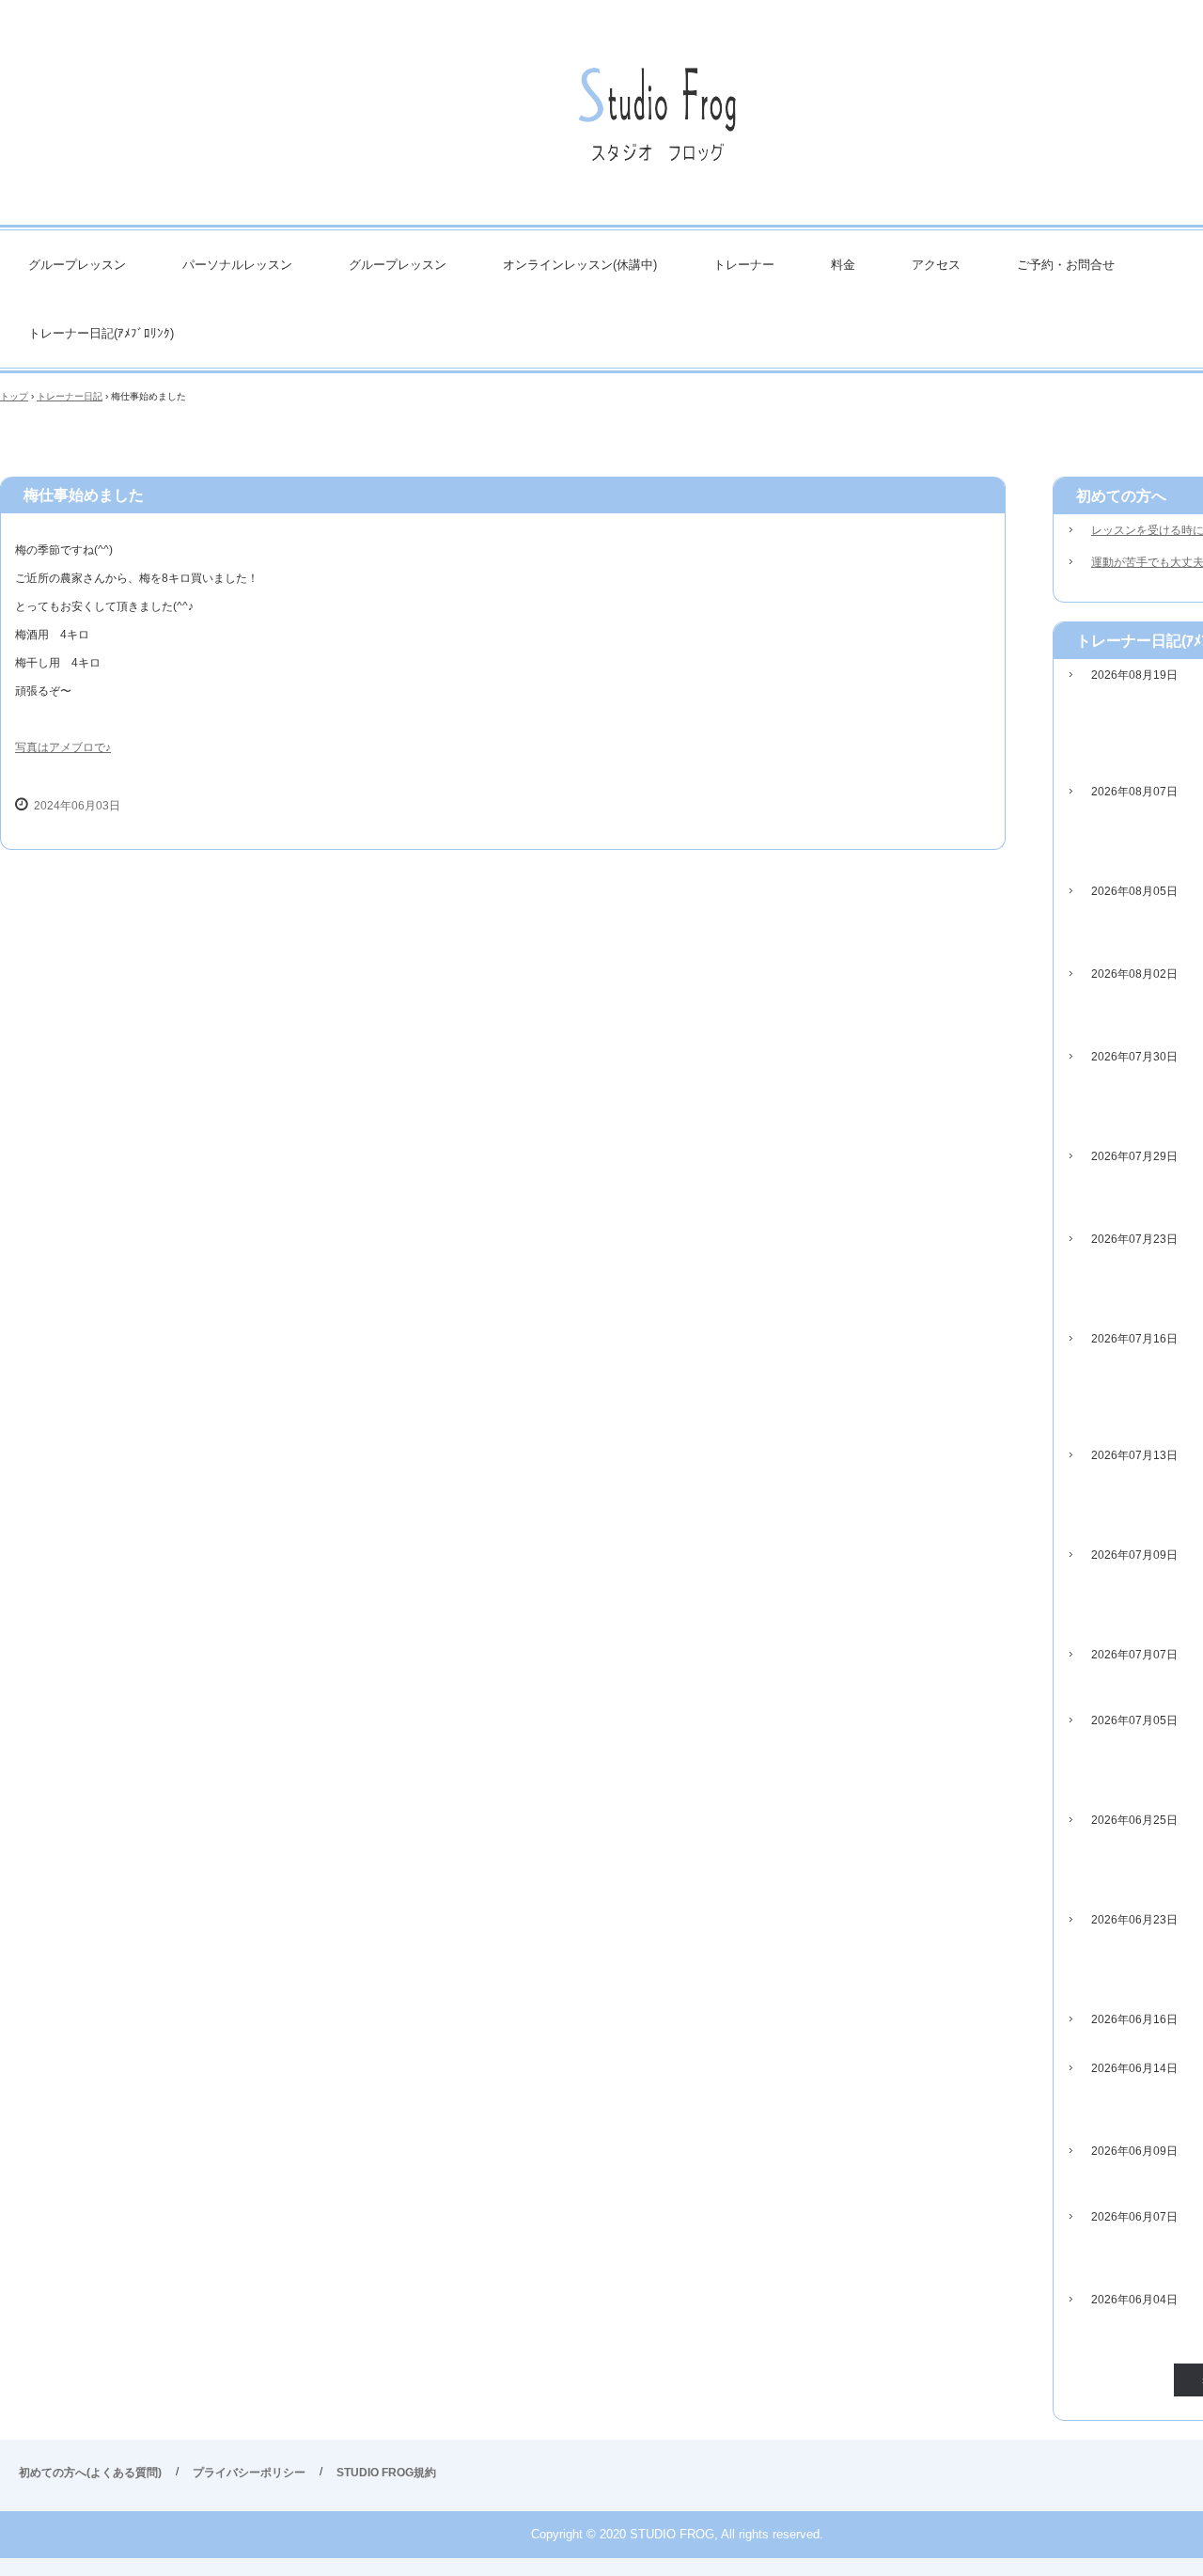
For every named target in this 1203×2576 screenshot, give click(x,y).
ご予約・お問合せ (1066, 265)
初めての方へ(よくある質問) (90, 2473)
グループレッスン (77, 265)
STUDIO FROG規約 (386, 2473)
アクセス (936, 265)
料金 (843, 265)
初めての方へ (1121, 496)
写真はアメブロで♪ (63, 747)
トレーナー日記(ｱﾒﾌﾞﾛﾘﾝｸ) (101, 333)
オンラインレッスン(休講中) (580, 265)
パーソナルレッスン (237, 265)
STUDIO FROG (658, 122)
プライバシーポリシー (249, 2473)
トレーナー (744, 265)
